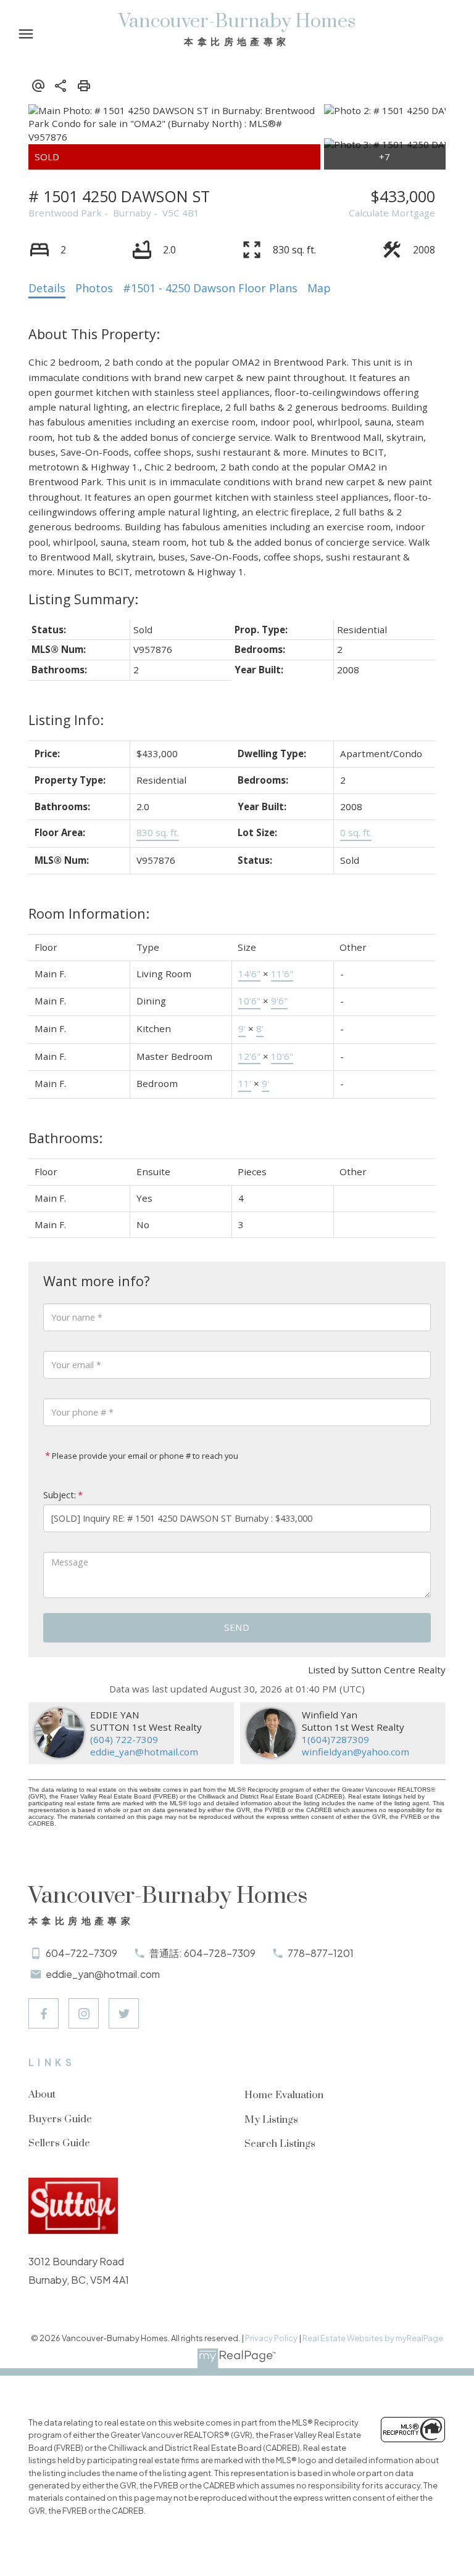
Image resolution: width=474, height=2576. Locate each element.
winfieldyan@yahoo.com (355, 1752)
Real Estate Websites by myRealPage (373, 2338)
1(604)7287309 (335, 1739)
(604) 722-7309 (124, 1739)
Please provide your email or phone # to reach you (144, 1456)
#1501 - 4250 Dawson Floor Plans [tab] (210, 288)
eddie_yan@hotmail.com (144, 1752)
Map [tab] (319, 288)
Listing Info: (66, 720)
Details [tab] (47, 288)
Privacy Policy (271, 2338)
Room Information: (89, 913)
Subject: (60, 1495)
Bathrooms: (65, 1138)
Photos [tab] (94, 288)
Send (237, 1627)
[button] (44, 2013)
